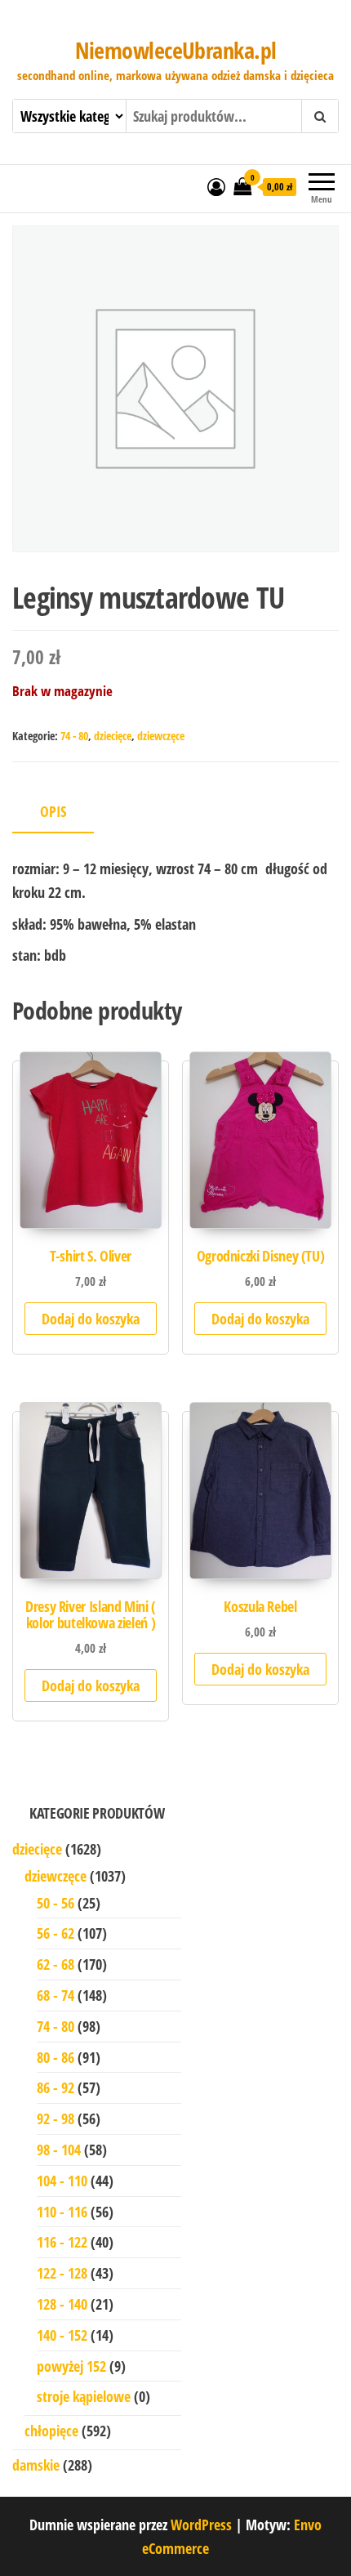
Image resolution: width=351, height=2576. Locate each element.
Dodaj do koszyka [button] (91, 1319)
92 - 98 (56, 2118)
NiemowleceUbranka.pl (176, 50)
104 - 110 (62, 2181)
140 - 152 (62, 2335)
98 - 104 (59, 2150)
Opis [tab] (53, 811)
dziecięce (113, 736)
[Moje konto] (216, 186)
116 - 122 (62, 2242)
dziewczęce (161, 736)
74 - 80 (74, 736)
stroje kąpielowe (84, 2396)
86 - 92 (56, 2087)
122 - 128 (62, 2273)
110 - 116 (62, 2212)
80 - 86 (56, 2057)
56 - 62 (56, 1933)
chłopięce (51, 2431)
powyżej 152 (71, 2366)
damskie (36, 2465)
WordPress (201, 2525)
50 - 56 (56, 1903)
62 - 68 (56, 1964)
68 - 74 (56, 1995)
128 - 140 (62, 2304)
